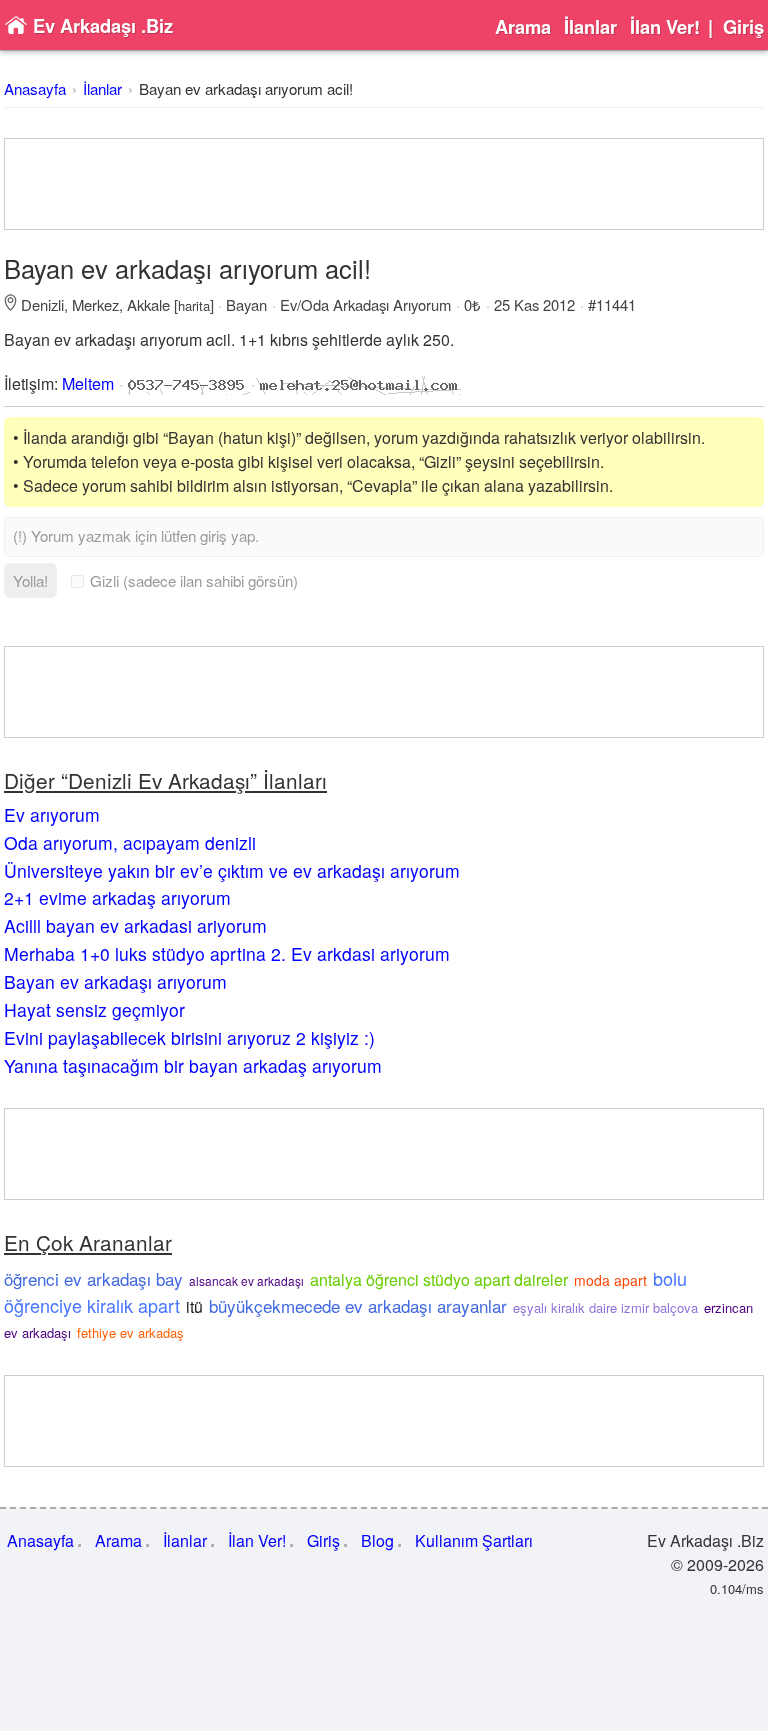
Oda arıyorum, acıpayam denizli (130, 842)
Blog (377, 1540)
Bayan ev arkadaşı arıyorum (115, 981)
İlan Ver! (665, 27)
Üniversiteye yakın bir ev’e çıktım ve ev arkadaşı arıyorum (232, 870)
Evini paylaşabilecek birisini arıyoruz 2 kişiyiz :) (189, 1037)
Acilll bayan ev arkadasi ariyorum (135, 925)
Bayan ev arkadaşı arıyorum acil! (246, 88)
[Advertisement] (384, 184)
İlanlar (590, 27)
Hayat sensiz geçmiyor (94, 1009)
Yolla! (30, 580)
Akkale (148, 304)
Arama (523, 27)
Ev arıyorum (52, 814)
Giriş (743, 27)
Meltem (88, 383)
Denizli (42, 304)
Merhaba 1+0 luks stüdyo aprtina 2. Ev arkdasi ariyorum (227, 953)
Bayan (246, 304)
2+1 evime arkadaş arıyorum (117, 897)
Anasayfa (35, 88)
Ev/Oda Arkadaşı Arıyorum (365, 304)
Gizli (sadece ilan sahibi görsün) (194, 580)
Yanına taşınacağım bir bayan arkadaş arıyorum (193, 1065)
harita (194, 305)
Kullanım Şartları (474, 1540)
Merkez (95, 304)
